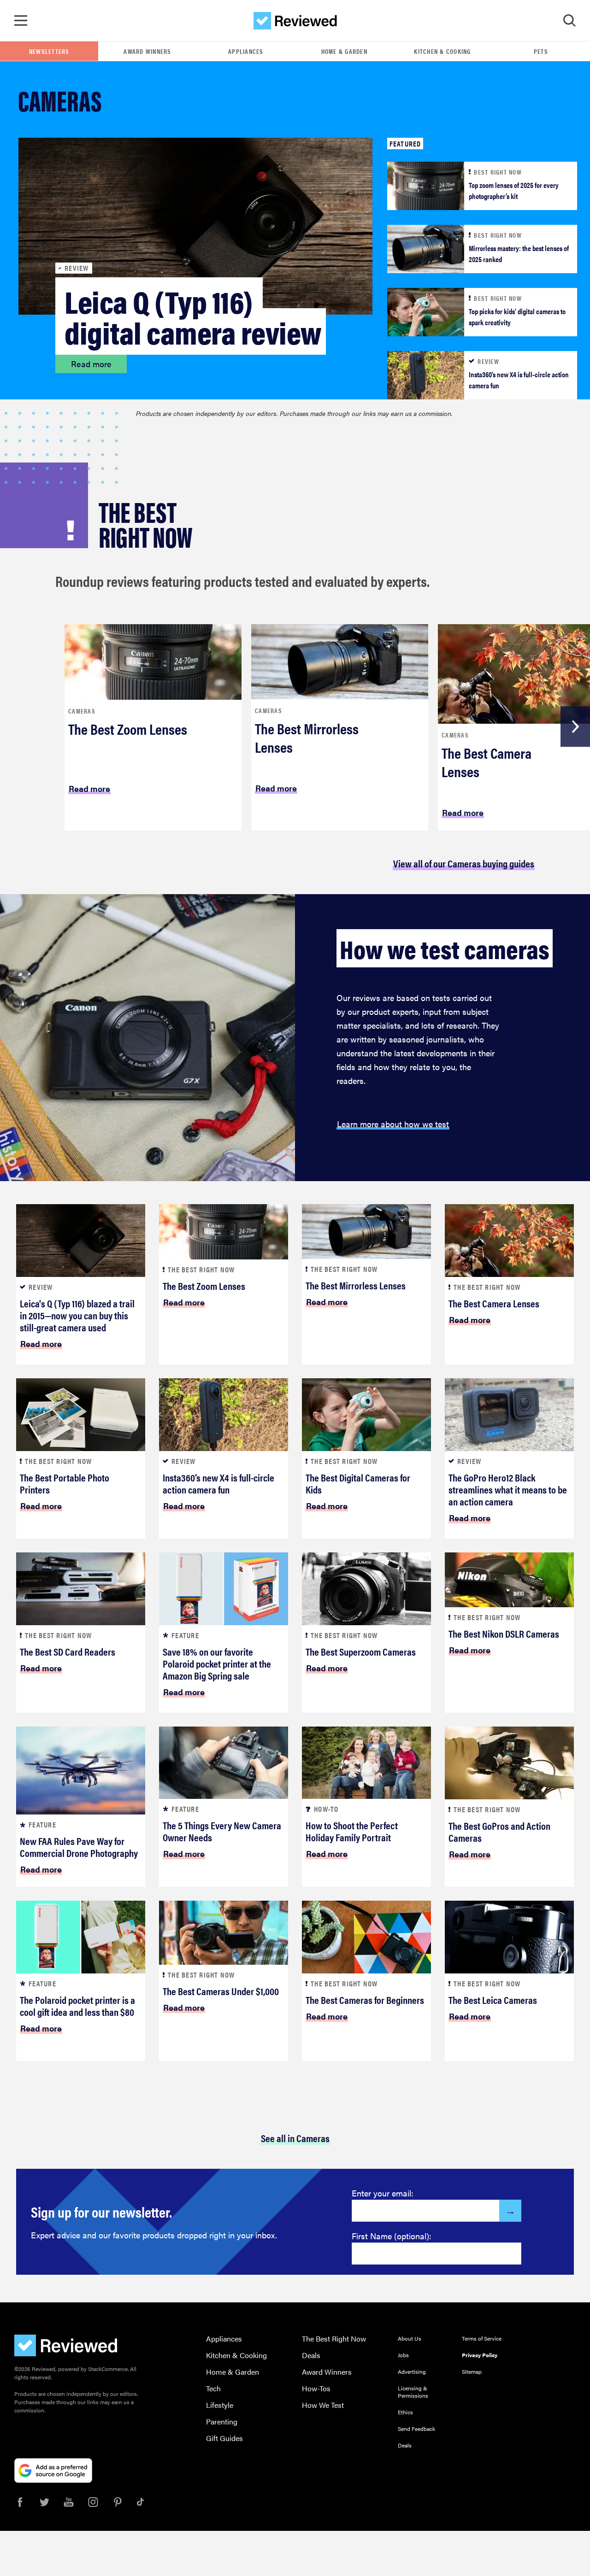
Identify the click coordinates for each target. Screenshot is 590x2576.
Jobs (403, 2355)
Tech (213, 2388)
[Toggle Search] (569, 21)
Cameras (82, 711)
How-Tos (316, 2388)
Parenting (222, 2421)
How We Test (323, 2405)
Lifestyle (220, 2405)
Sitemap (472, 2371)
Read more (91, 364)
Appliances (246, 51)
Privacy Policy (480, 2355)
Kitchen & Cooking (442, 51)
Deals (311, 2355)
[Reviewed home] (295, 21)
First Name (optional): (392, 2236)
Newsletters (49, 51)
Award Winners (147, 51)
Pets (541, 51)
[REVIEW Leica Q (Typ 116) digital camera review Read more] (195, 225)
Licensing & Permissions (413, 2392)
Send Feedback (416, 2429)
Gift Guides (224, 2438)
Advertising (412, 2371)
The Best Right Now (334, 2339)
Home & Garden (344, 51)
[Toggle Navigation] (21, 21)
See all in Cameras (295, 2138)
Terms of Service (482, 2338)
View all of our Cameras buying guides (464, 863)
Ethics (405, 2412)
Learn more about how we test (393, 1124)
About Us (410, 2338)
